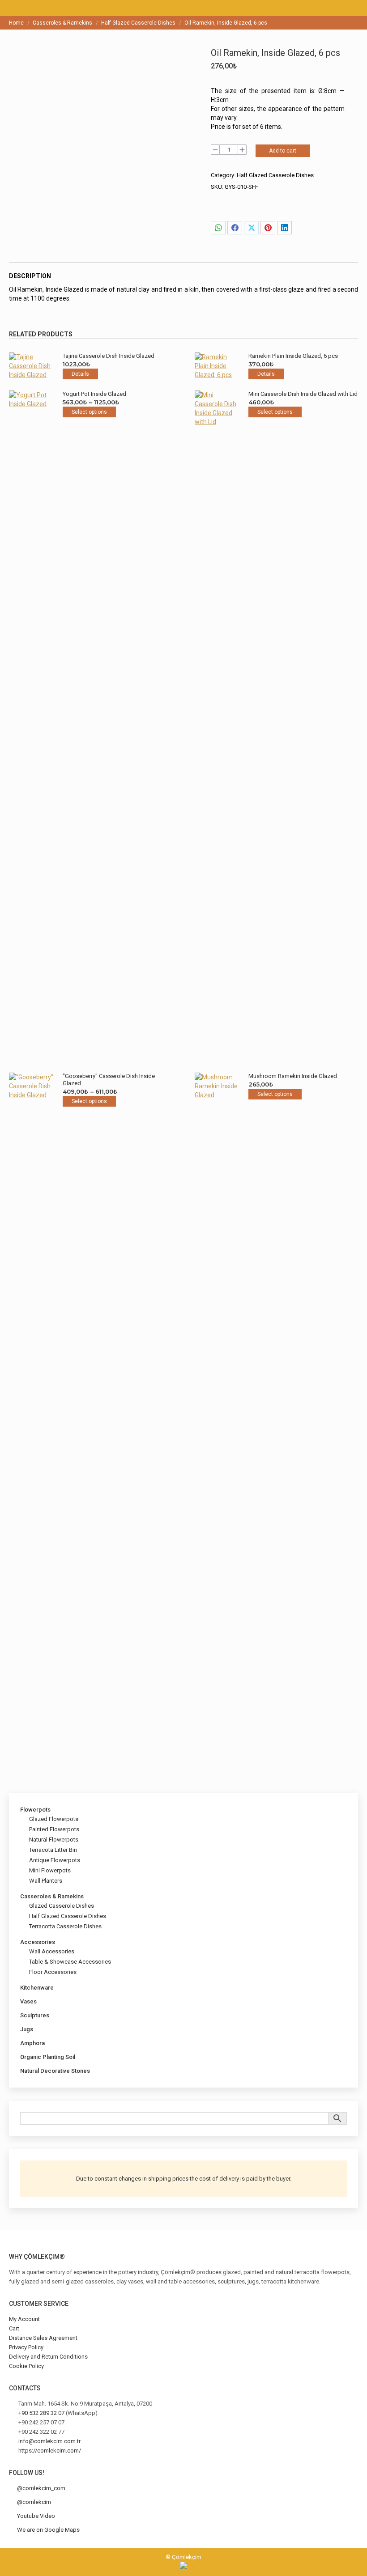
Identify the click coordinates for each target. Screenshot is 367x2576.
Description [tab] (30, 276)
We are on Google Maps (48, 2530)
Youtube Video (36, 2516)
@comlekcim (34, 2502)
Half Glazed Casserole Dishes (275, 175)
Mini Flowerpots (50, 1870)
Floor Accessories (53, 1972)
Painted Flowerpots (54, 1829)
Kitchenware (37, 1988)
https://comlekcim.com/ (50, 2451)
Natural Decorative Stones (55, 2071)
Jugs (27, 2029)
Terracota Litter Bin (53, 1850)
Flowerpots (35, 1810)
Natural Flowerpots (54, 1840)
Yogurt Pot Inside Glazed (94, 394)
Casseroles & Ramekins (52, 1896)
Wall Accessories (52, 1951)
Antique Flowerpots (55, 1860)
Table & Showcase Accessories (70, 1962)
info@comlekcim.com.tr (49, 2441)
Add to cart (283, 151)
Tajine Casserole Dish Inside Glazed (109, 356)
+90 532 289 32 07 (41, 2413)
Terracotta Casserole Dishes (65, 1926)
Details (80, 374)
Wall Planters (46, 1881)
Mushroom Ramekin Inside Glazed (293, 1076)
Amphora (32, 2043)
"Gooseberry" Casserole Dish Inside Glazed (109, 1080)
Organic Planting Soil (48, 2057)
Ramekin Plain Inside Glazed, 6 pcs (293, 356)
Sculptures (35, 2015)
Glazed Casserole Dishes (62, 1906)
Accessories (38, 1942)
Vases (28, 2001)
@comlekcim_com (41, 2488)
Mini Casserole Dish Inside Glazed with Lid (303, 394)
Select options (89, 412)
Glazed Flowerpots (54, 1819)
